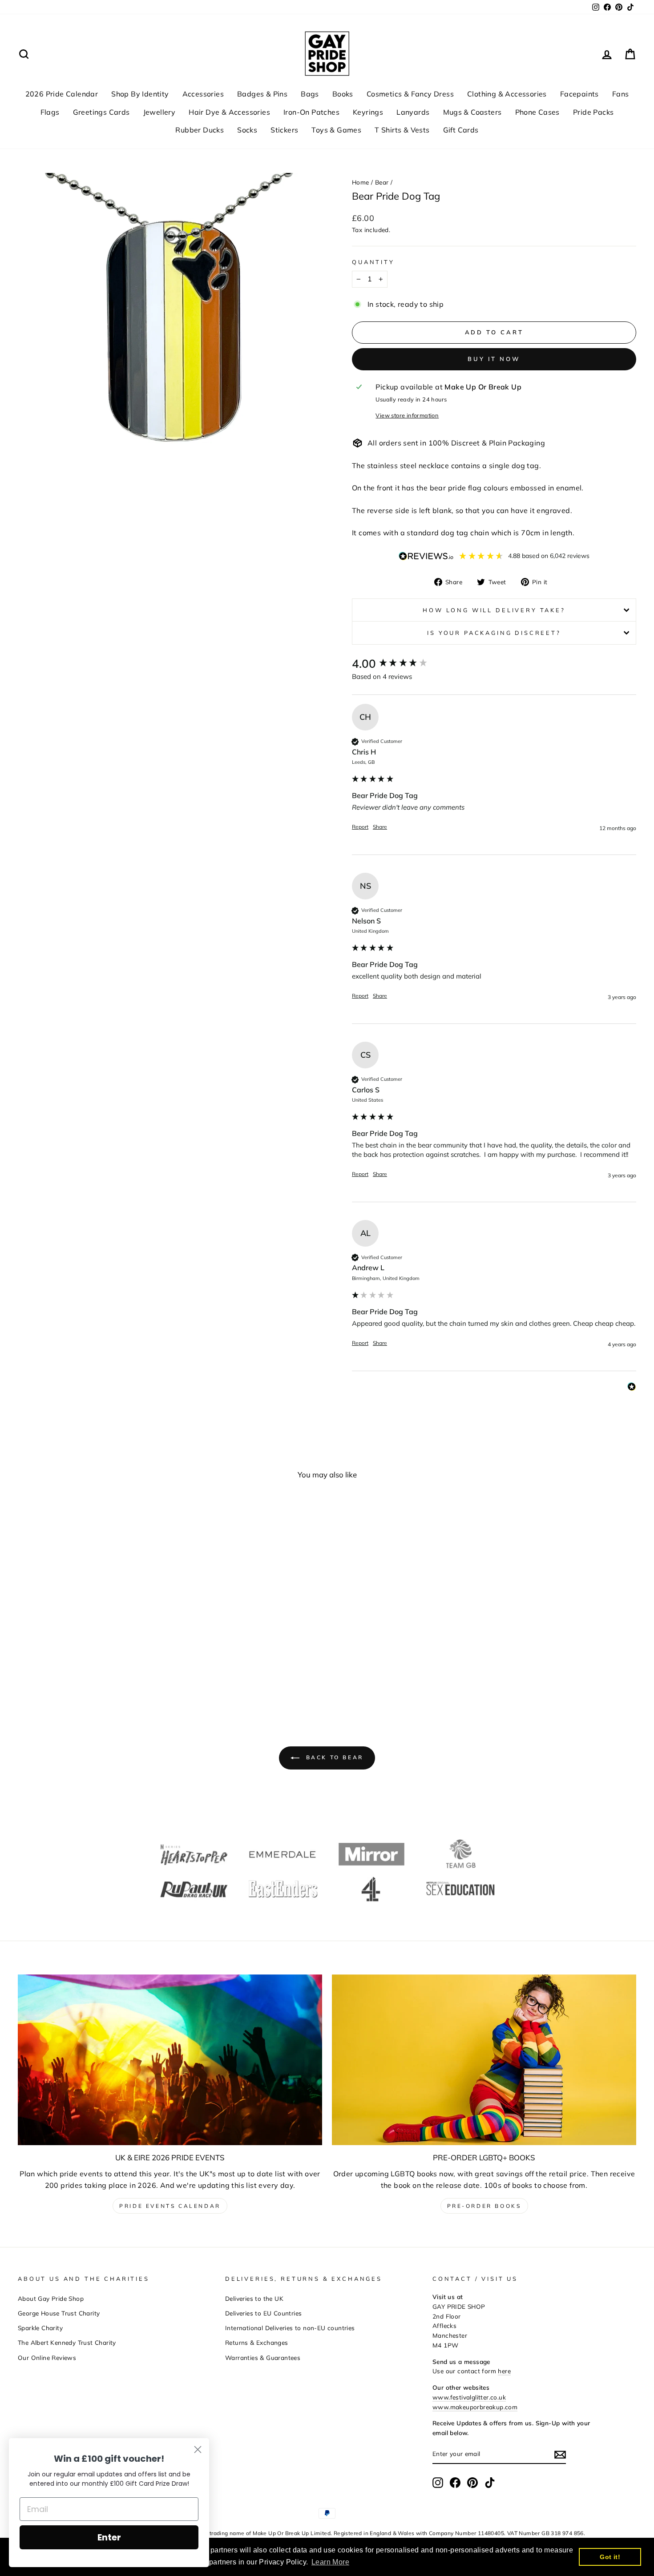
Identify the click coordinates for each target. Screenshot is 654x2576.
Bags (310, 94)
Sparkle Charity (40, 2328)
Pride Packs (593, 112)
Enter (109, 2537)
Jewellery (159, 112)
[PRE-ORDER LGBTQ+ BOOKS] (484, 2060)
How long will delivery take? (494, 610)
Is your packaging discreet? (494, 633)
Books (343, 94)
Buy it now (494, 359)
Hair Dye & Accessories (229, 112)
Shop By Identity (140, 94)
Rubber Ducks (200, 130)
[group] (494, 664)
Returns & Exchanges (257, 2342)
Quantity (373, 262)
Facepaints (579, 94)
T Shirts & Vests (402, 130)
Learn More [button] (330, 2562)
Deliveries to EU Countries (263, 2313)
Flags (50, 112)
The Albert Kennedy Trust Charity (67, 2342)
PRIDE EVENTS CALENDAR (170, 2206)
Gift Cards (461, 130)
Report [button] (360, 827)
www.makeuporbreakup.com (475, 2407)
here (504, 2371)
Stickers (284, 130)
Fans (621, 94)
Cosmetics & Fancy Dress (410, 94)
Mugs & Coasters (472, 112)
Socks (247, 130)
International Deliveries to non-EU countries (290, 2328)
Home (361, 182)
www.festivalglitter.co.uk (469, 2397)
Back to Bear (333, 1757)
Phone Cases (537, 112)
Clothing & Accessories (507, 94)
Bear (382, 182)
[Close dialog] (198, 2450)
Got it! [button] (610, 2557)
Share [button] (380, 827)
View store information (407, 415)
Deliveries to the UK (254, 2298)
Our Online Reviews (47, 2357)
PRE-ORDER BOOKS (484, 2206)
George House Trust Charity (59, 2313)
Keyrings (368, 112)
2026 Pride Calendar (62, 94)
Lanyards (413, 112)
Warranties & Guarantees (263, 2357)
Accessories (203, 94)
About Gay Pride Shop (51, 2298)
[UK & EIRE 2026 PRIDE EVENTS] (170, 2060)
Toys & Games (336, 130)
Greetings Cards (101, 112)
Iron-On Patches (311, 112)
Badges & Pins (262, 94)
